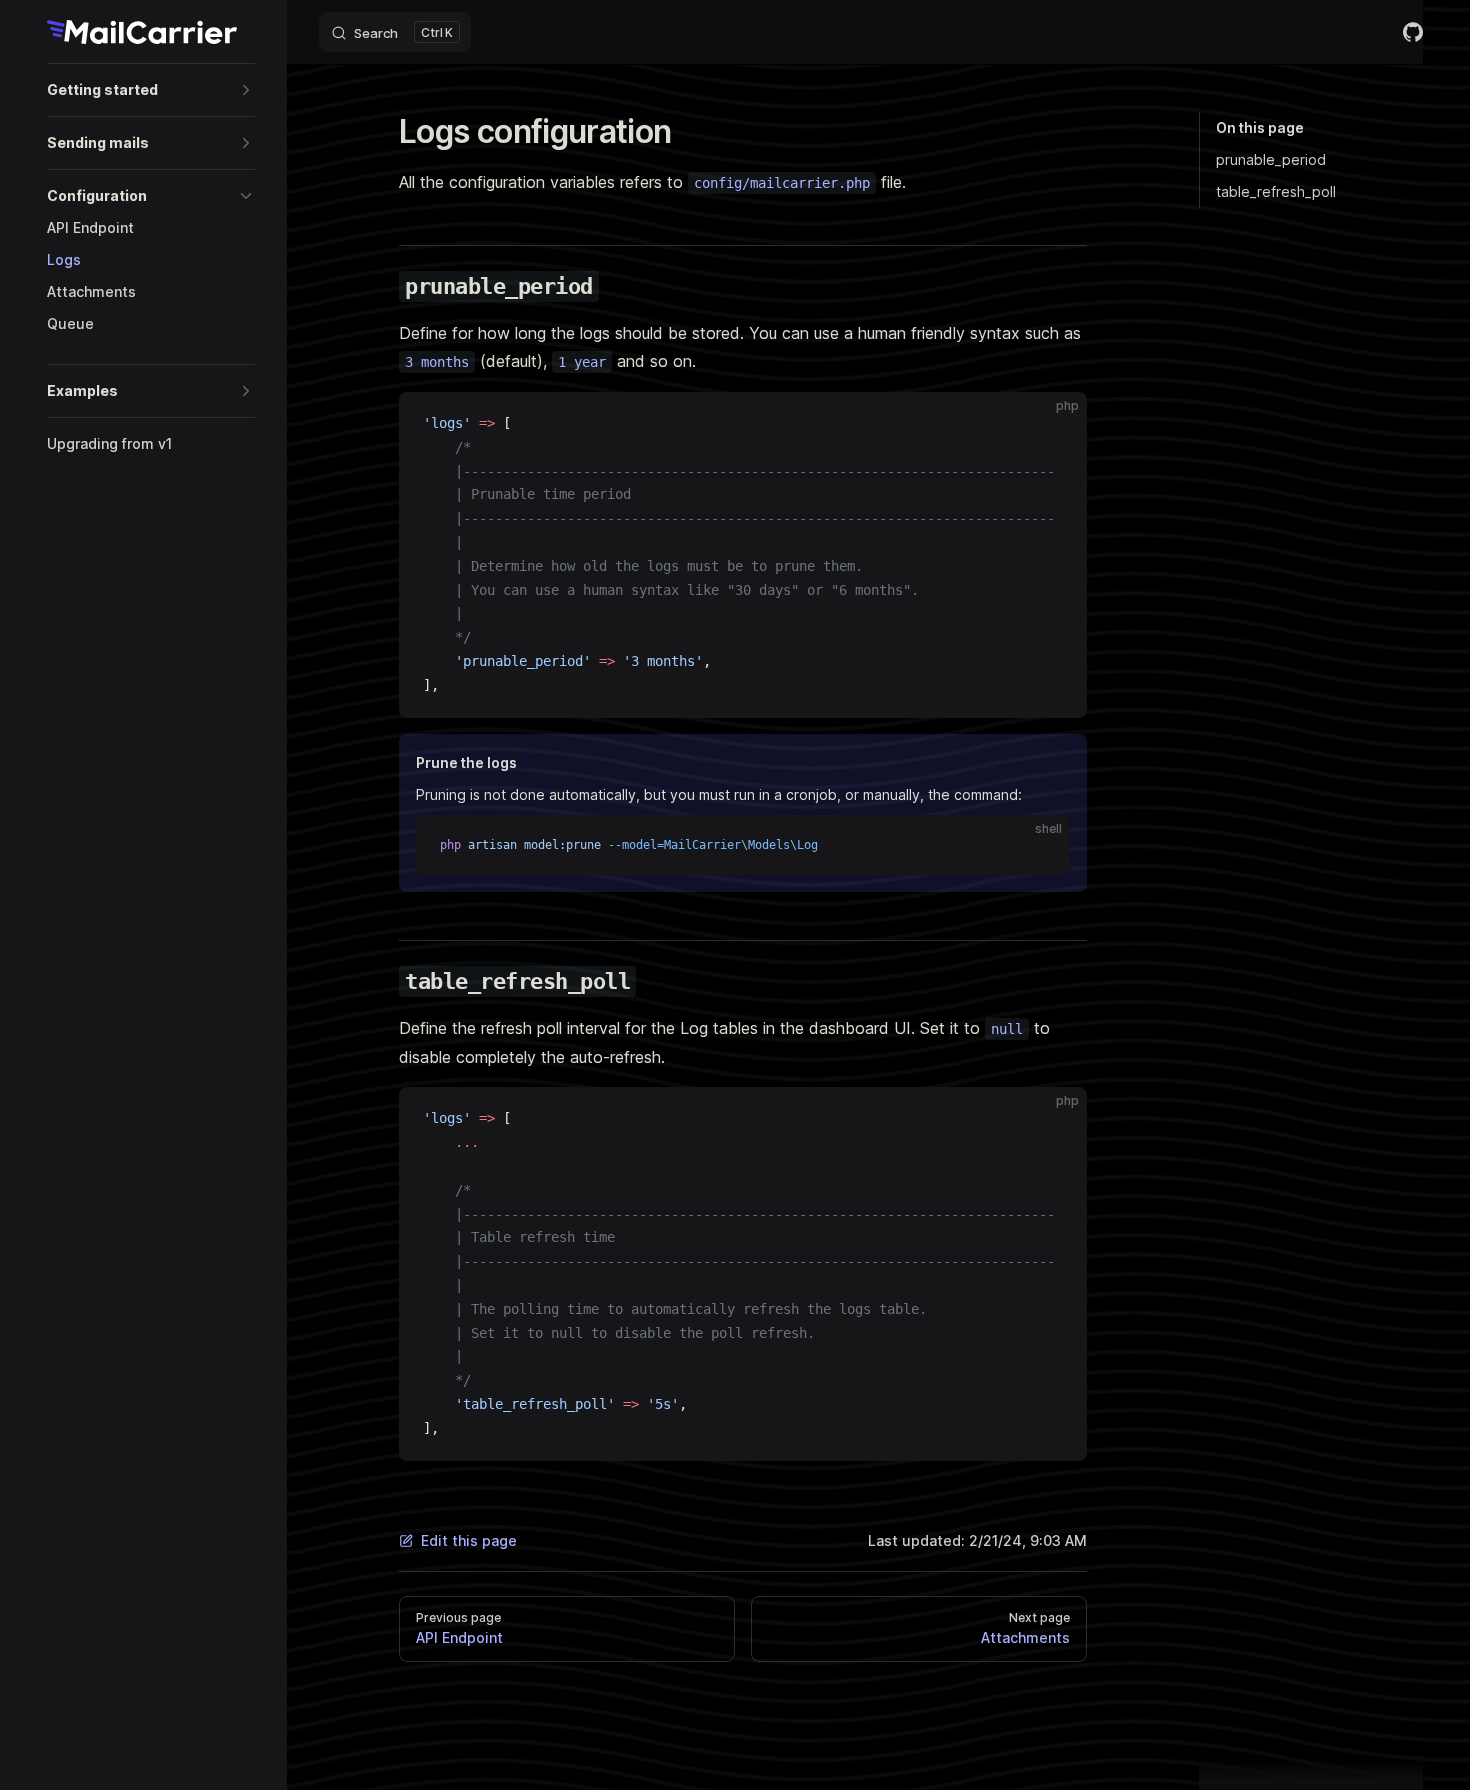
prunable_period (1271, 159)
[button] (151, 90)
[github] (1413, 32)
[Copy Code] (1055, 424)
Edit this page (469, 1540)
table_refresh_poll (1276, 191)
